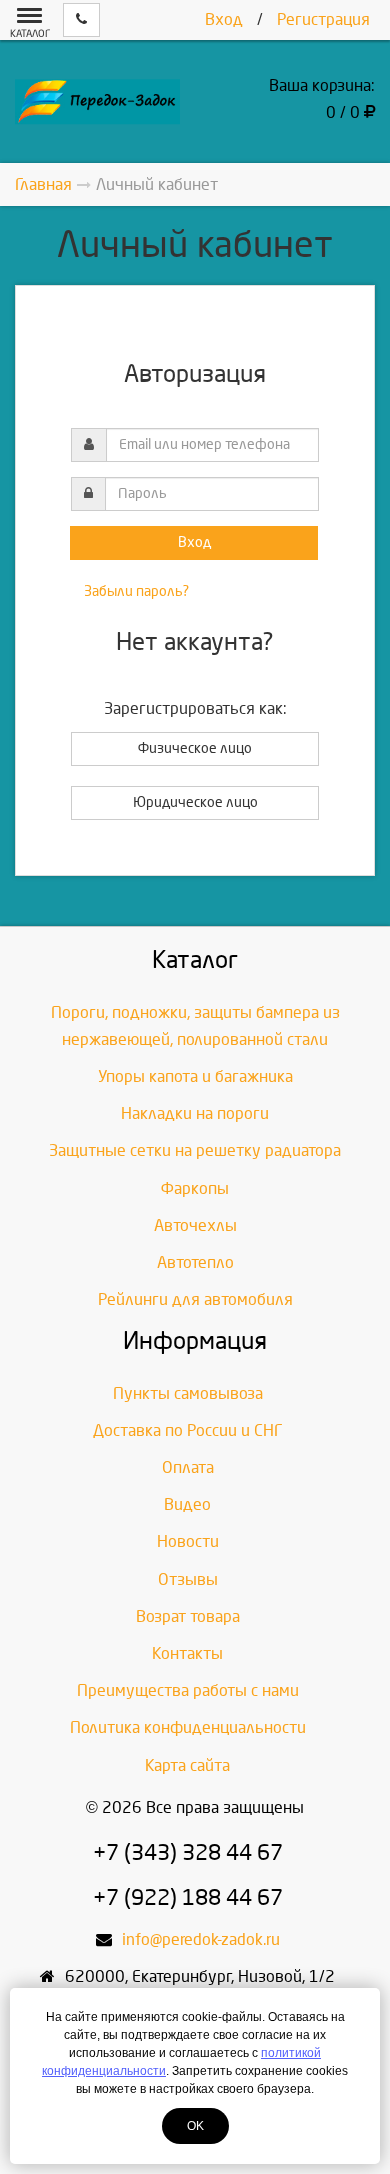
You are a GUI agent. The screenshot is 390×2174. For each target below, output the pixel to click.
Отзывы (188, 1579)
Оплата (188, 1467)
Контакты (187, 1653)
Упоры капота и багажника (195, 1076)
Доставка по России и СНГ (188, 1430)
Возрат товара (188, 1616)
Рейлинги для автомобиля (195, 1299)
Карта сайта (187, 1765)
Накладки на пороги (195, 1113)
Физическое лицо (195, 748)
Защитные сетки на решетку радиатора (195, 1150)
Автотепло (195, 1262)
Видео (187, 1504)
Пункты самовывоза (188, 1393)
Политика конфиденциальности (188, 1727)
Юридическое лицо (195, 802)
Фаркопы (195, 1188)
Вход (224, 19)
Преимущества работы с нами (188, 1690)
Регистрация (323, 19)
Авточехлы (195, 1225)
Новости (188, 1541)
